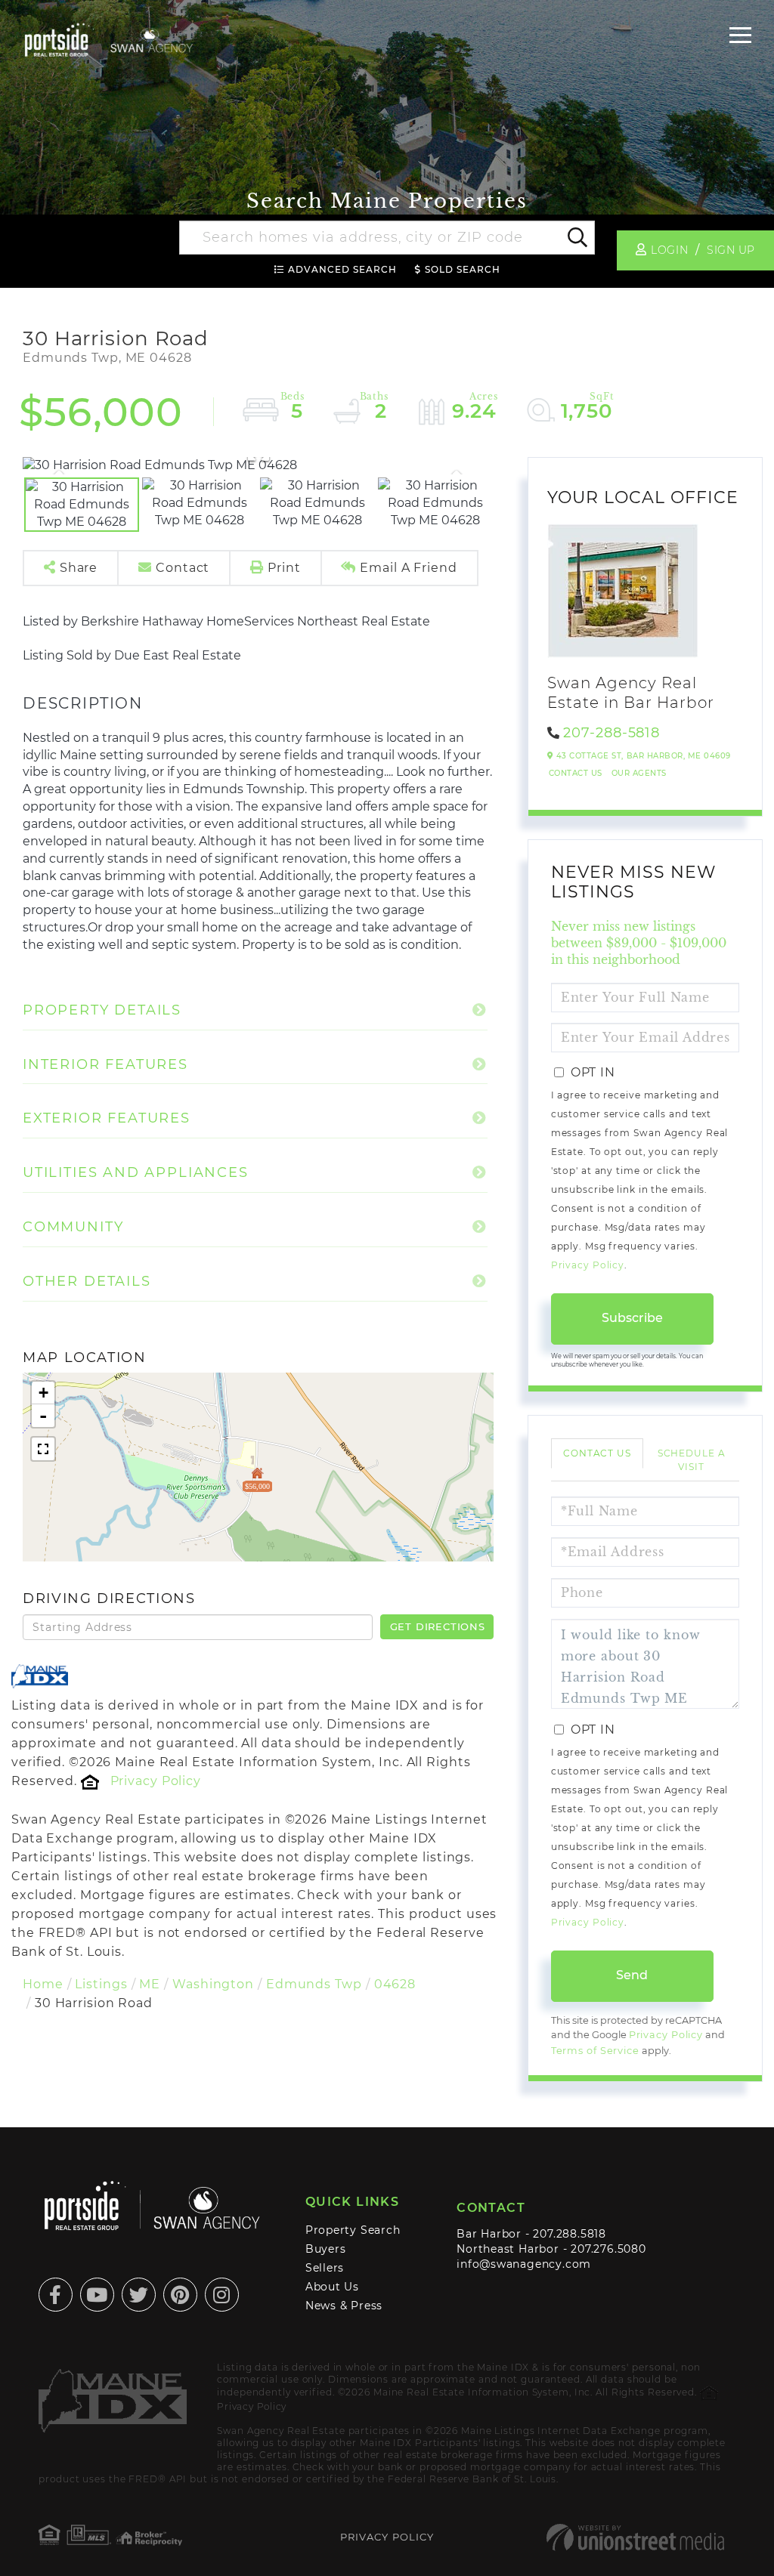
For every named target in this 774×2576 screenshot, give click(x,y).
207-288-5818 (611, 733)
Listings (101, 1984)
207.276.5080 (608, 2249)
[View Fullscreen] (43, 1449)
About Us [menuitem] (332, 2287)
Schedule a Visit (692, 1459)
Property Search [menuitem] (353, 2230)
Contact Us (576, 773)
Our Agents (639, 773)
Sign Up (731, 250)
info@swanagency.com (524, 2264)
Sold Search (463, 269)
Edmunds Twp (314, 1984)
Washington (213, 1984)
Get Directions (438, 1626)
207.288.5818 (569, 2234)
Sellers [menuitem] (325, 2268)
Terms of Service (595, 2051)
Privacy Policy (156, 1781)
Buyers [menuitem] (326, 2249)
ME (150, 1984)
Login (669, 250)
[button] (576, 238)
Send (632, 1975)
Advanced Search (342, 269)
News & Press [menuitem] (344, 2306)
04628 (395, 1984)
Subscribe (632, 1318)
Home (43, 1984)
